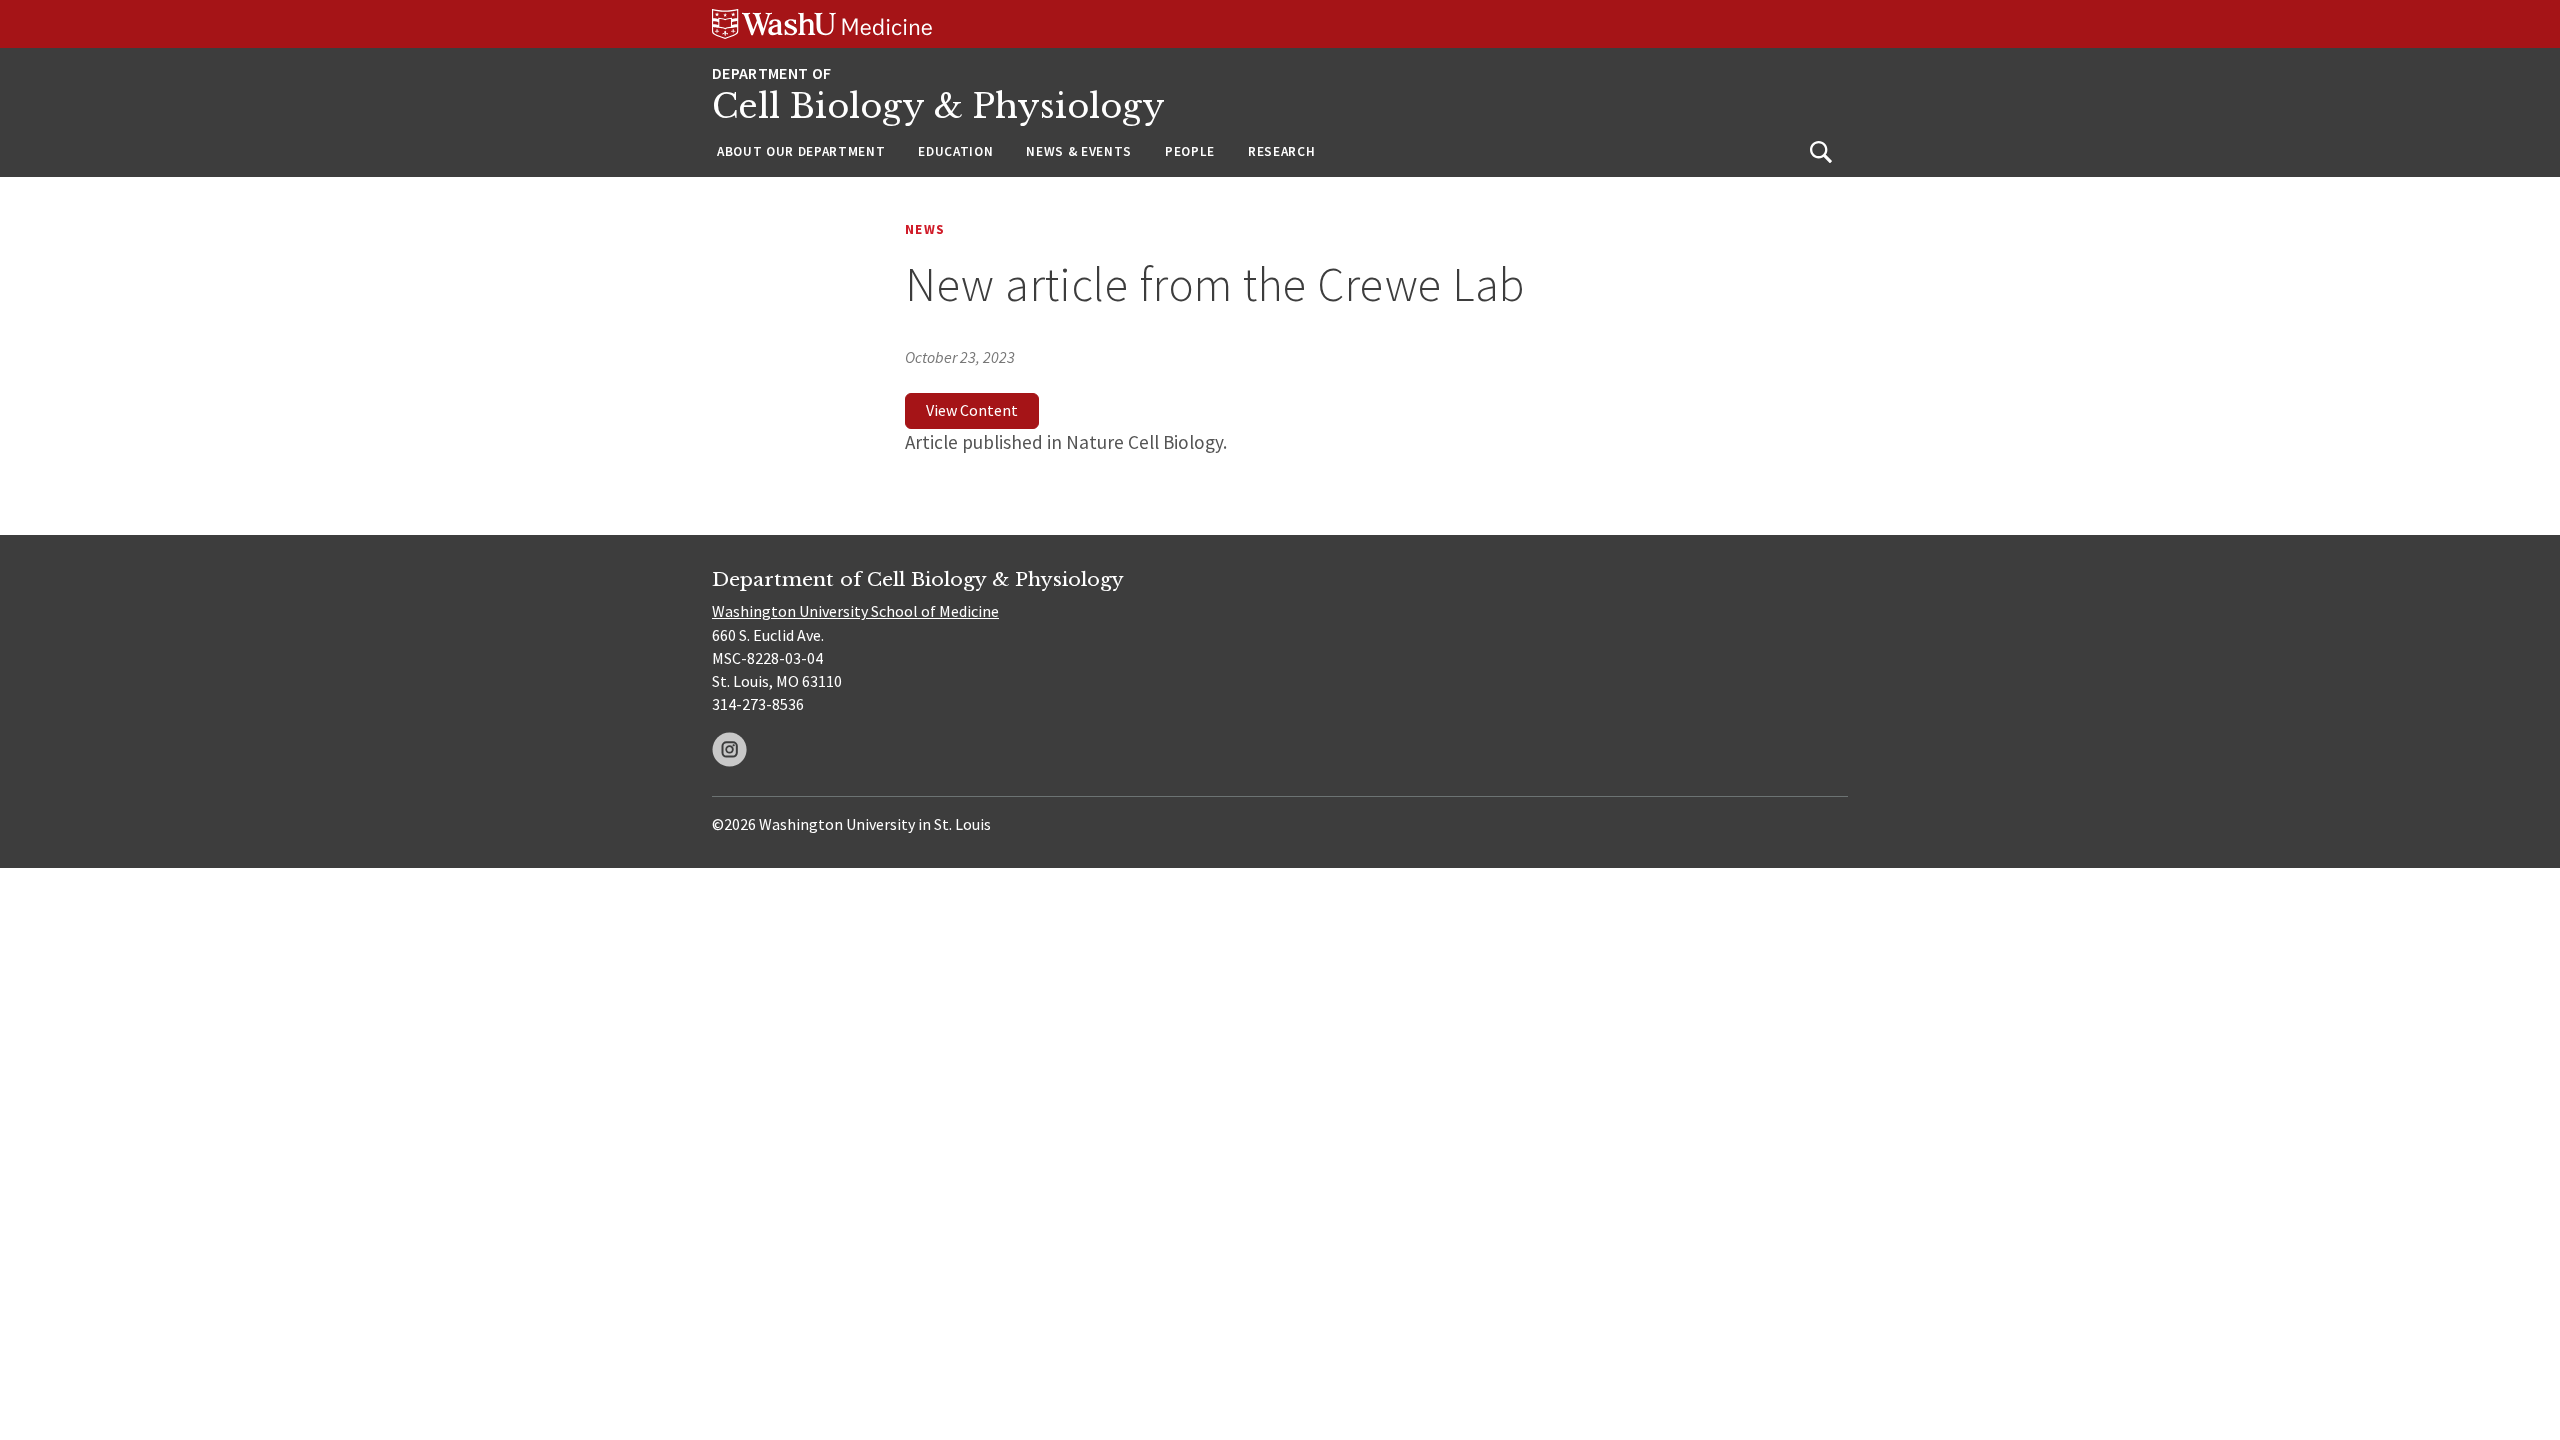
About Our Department (801, 151)
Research (1281, 151)
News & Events (1079, 151)
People (1190, 151)
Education (955, 151)
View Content (972, 410)
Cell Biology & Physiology (938, 106)
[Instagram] (729, 749)
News (925, 229)
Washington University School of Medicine (855, 611)
